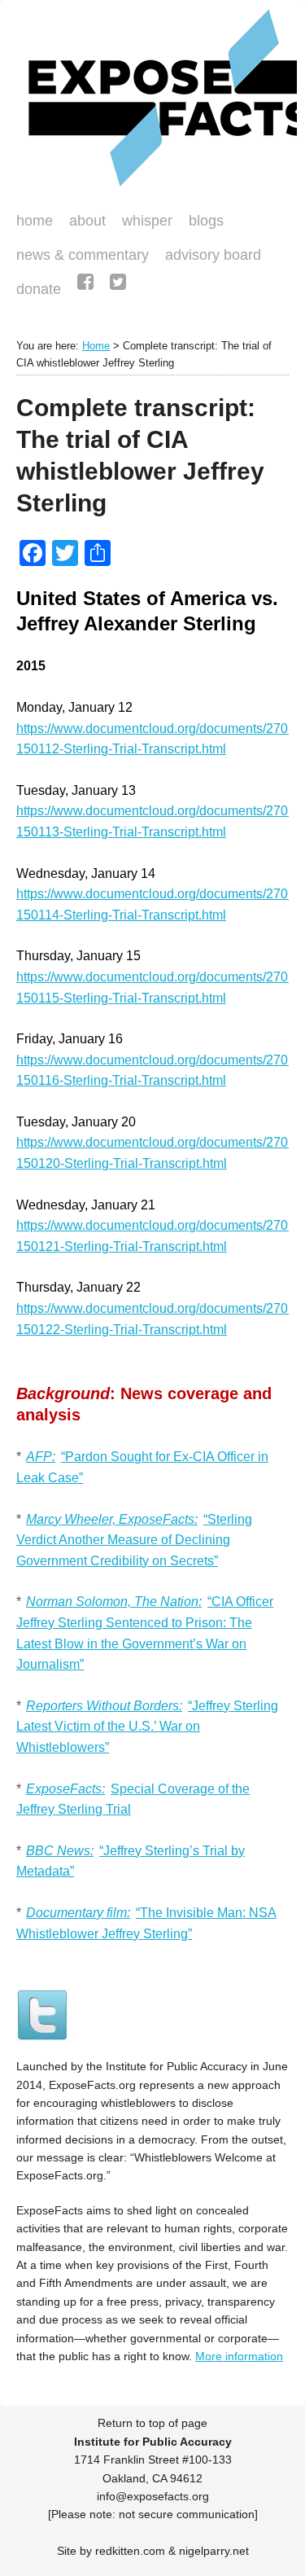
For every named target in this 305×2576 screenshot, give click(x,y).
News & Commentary (83, 255)
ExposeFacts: (65, 1789)
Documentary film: (78, 1913)
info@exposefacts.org (153, 2496)
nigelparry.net (214, 2551)
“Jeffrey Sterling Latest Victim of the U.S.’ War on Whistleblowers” (147, 1727)
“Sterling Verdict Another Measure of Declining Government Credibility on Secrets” (134, 1540)
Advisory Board (213, 255)
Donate (35, 291)
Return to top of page (152, 2423)
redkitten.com (130, 2551)
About (87, 221)
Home (35, 221)
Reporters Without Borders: (104, 1706)
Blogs (202, 222)
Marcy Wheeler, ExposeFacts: (112, 1519)
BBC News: (60, 1851)
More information (239, 2356)
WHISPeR (147, 221)
